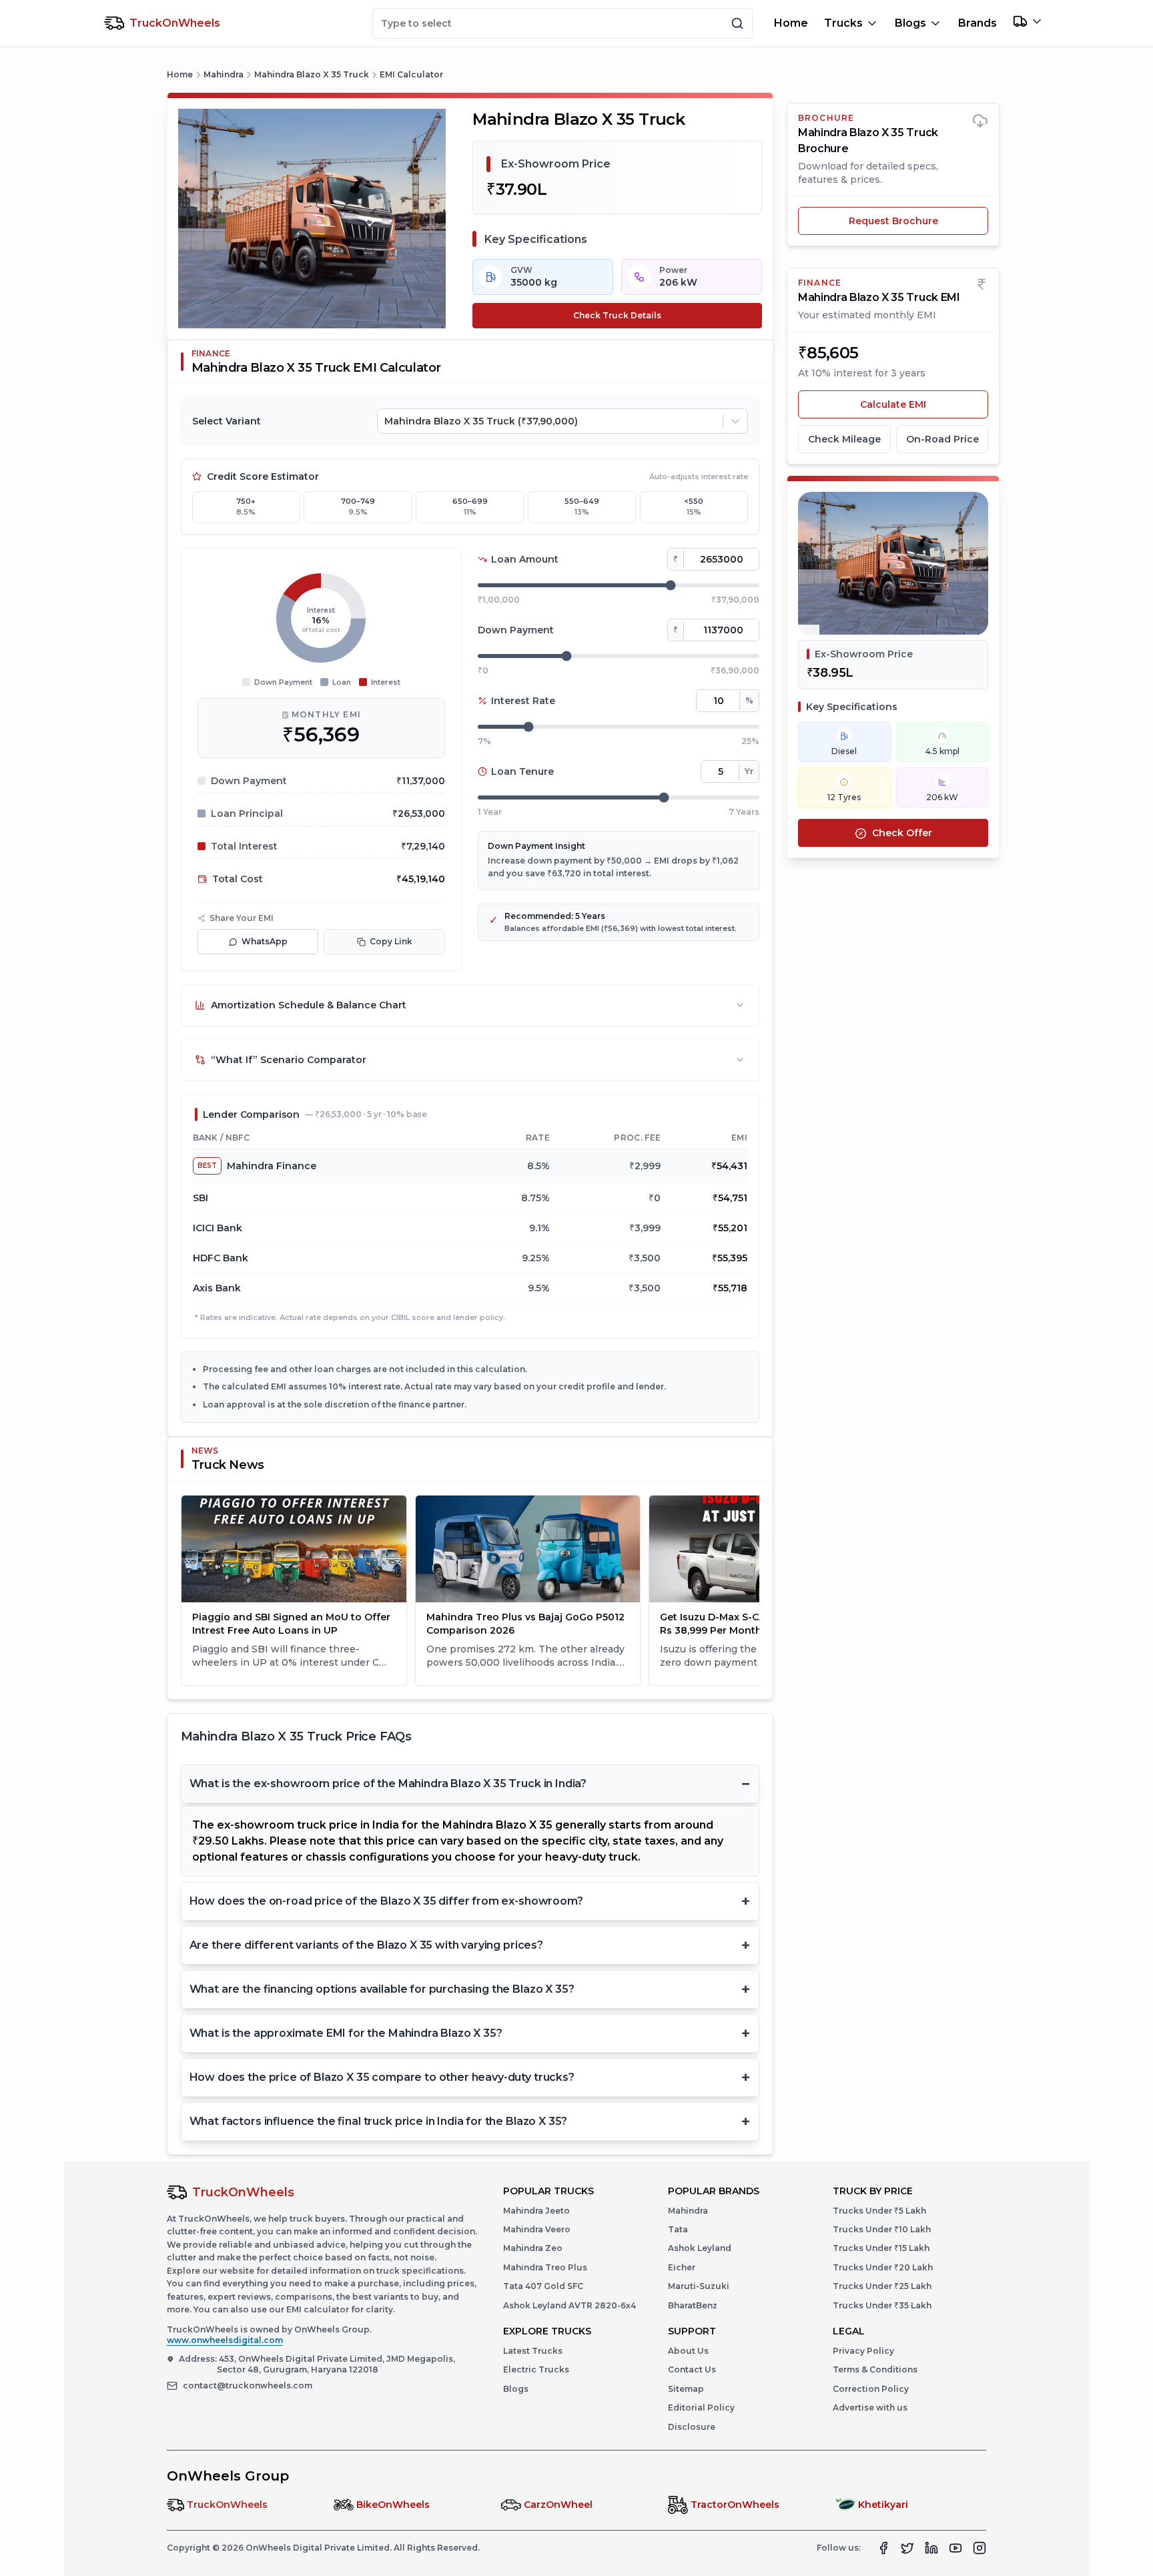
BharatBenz (693, 2305)
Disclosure (692, 2427)
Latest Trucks (533, 2351)
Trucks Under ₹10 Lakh (882, 2229)
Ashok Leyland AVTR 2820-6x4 (569, 2305)
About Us (688, 2351)
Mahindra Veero (537, 2229)
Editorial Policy (701, 2407)
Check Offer (902, 834)
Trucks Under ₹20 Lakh (883, 2267)
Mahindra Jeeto (536, 2211)
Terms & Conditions (875, 2369)
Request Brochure (893, 221)
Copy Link (391, 941)
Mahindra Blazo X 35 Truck (312, 74)
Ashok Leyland (700, 2248)
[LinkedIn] (931, 2548)
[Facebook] (883, 2548)
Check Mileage (844, 439)
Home (791, 23)
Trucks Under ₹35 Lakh (882, 2305)
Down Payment (516, 630)
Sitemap (686, 2389)
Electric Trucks (536, 2369)
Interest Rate (523, 701)
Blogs (516, 2389)
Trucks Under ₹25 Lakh (882, 2286)
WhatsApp (265, 941)
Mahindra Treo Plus (545, 2267)
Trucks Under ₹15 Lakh (881, 2248)
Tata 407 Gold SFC (543, 2286)
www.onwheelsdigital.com (225, 2340)
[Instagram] (980, 2548)
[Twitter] (907, 2548)
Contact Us (692, 2369)
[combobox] (386, 421)
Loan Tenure (522, 771)
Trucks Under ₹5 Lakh (879, 2211)
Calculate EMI (924, 404)
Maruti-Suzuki (699, 2286)
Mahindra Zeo (533, 2248)
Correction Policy (871, 2389)
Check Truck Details (617, 315)
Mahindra (224, 74)
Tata (678, 2229)
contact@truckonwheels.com (248, 2385)
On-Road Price (942, 439)
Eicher (682, 2267)
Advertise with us (870, 2407)
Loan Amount (525, 559)
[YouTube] (955, 2548)
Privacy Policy (863, 2351)
